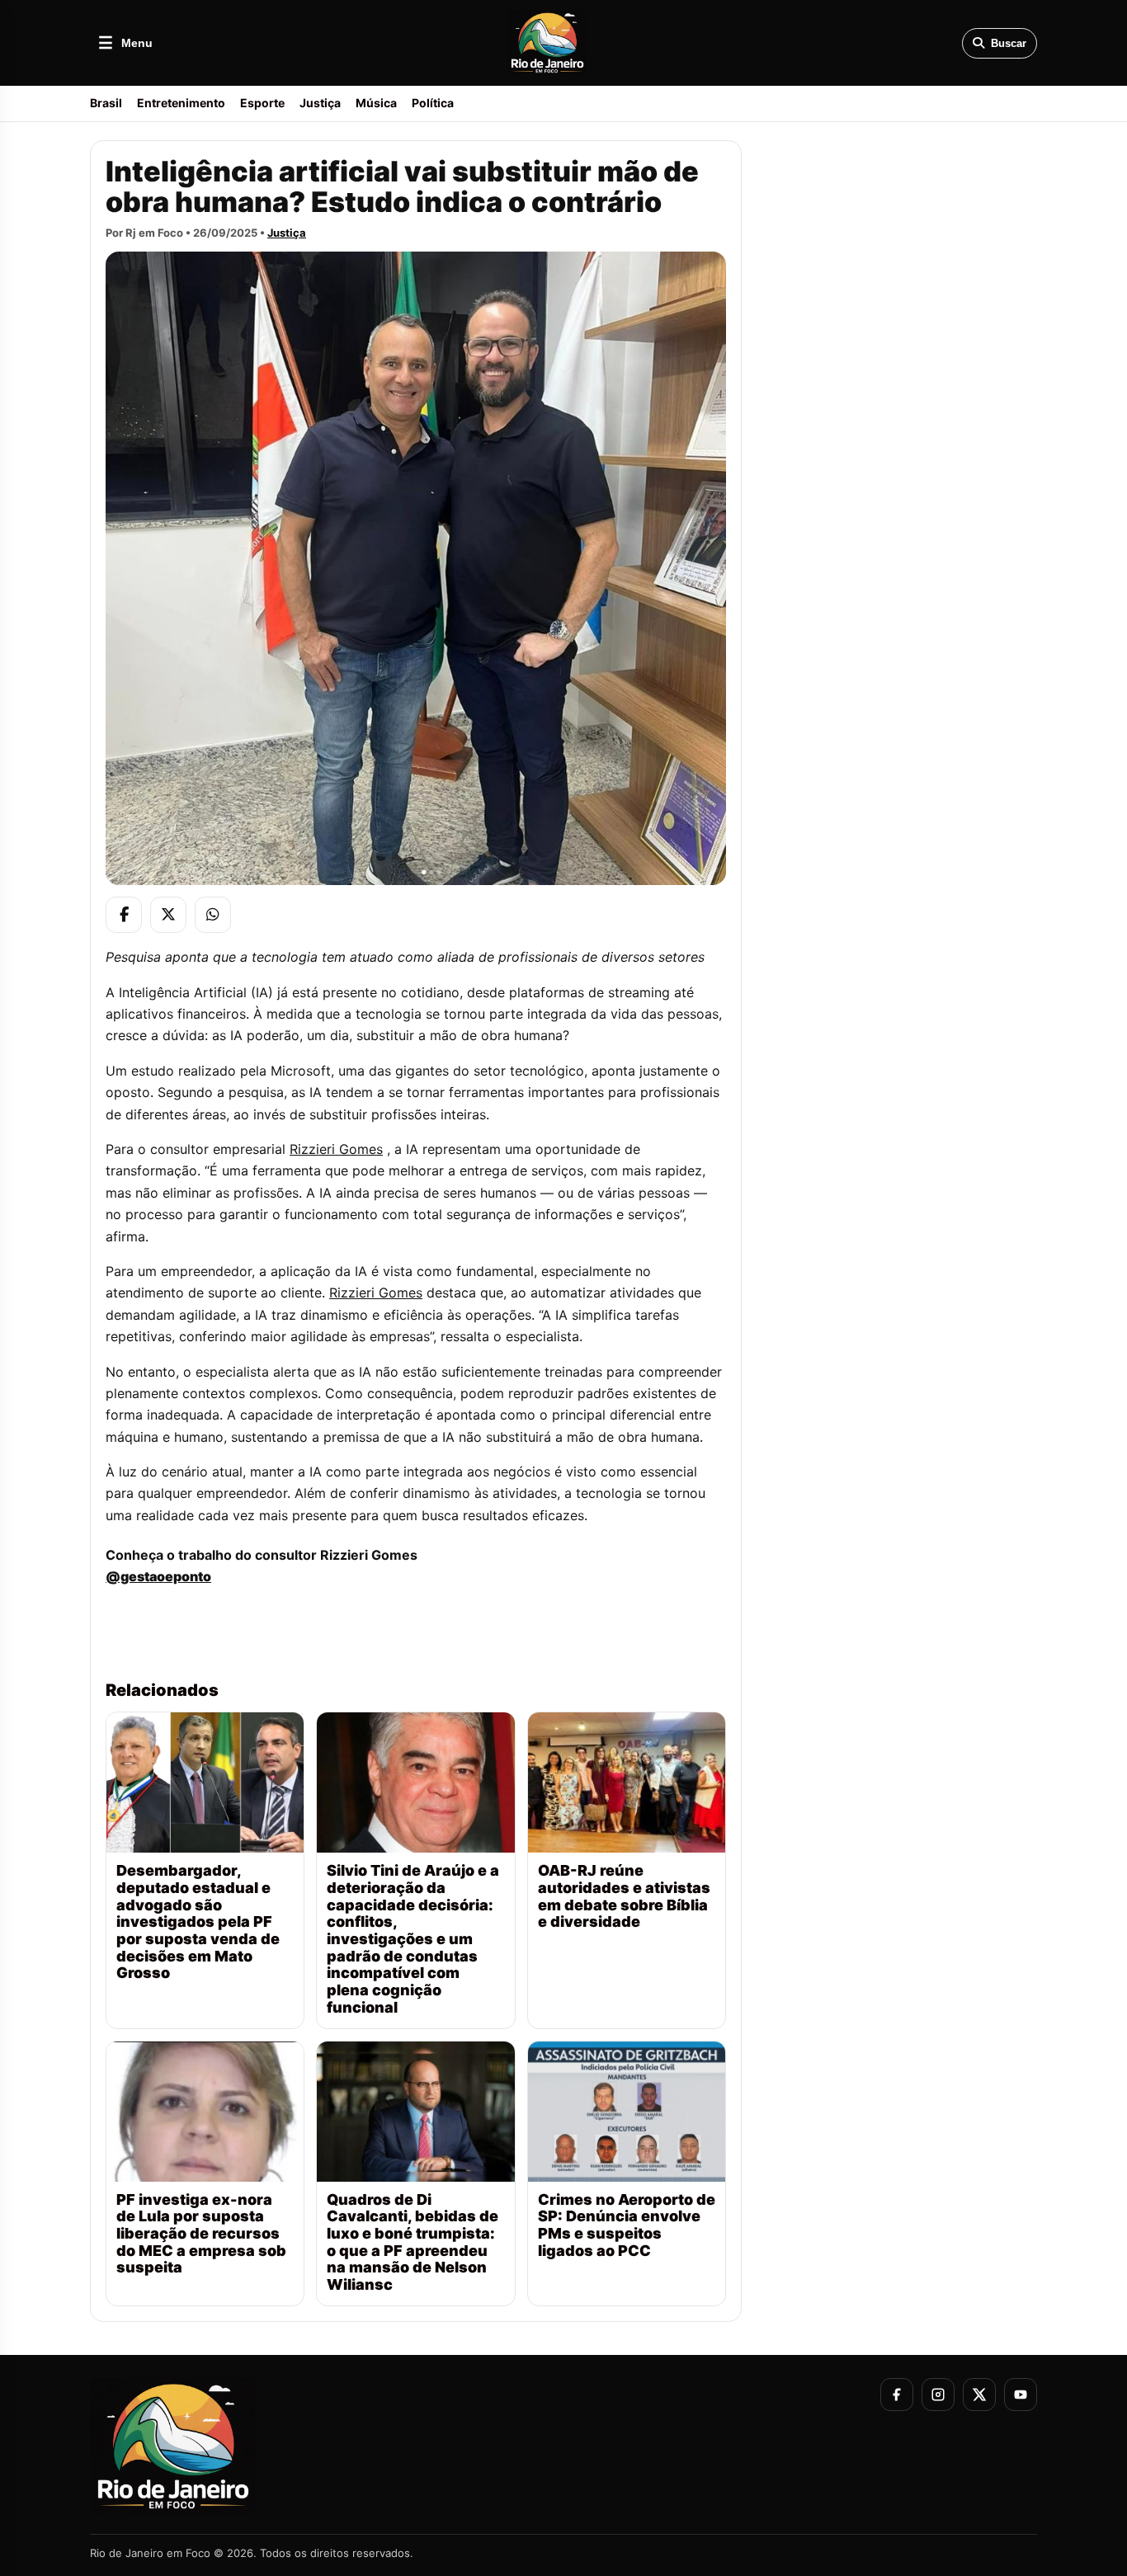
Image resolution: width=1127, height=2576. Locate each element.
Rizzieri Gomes (336, 1149)
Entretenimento (181, 103)
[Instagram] (938, 2395)
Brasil (106, 103)
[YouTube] (1021, 2395)
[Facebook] (124, 915)
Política (433, 103)
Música (376, 103)
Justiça (320, 103)
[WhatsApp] (213, 915)
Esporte (262, 103)
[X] (168, 915)
